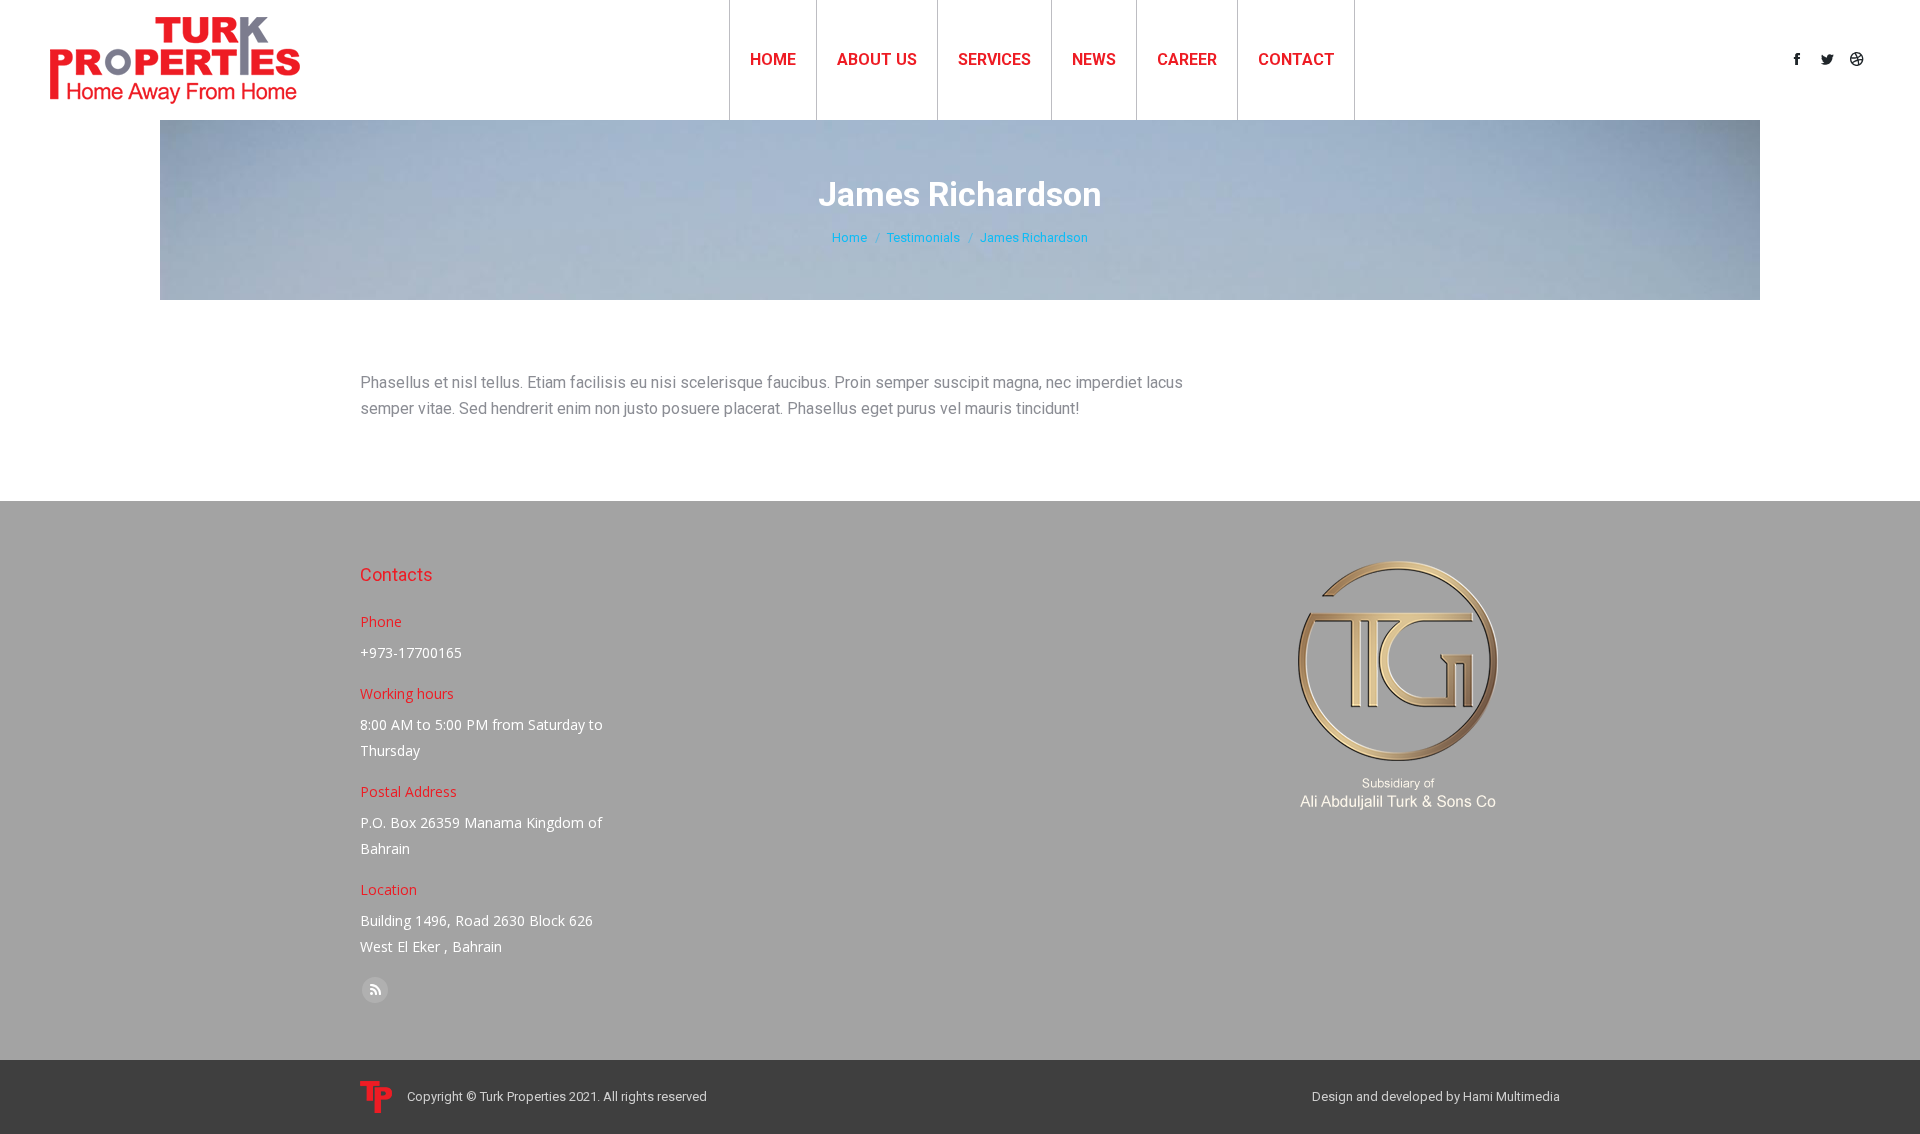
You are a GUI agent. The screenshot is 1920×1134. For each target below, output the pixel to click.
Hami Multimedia (1511, 1096)
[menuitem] (773, 60)
